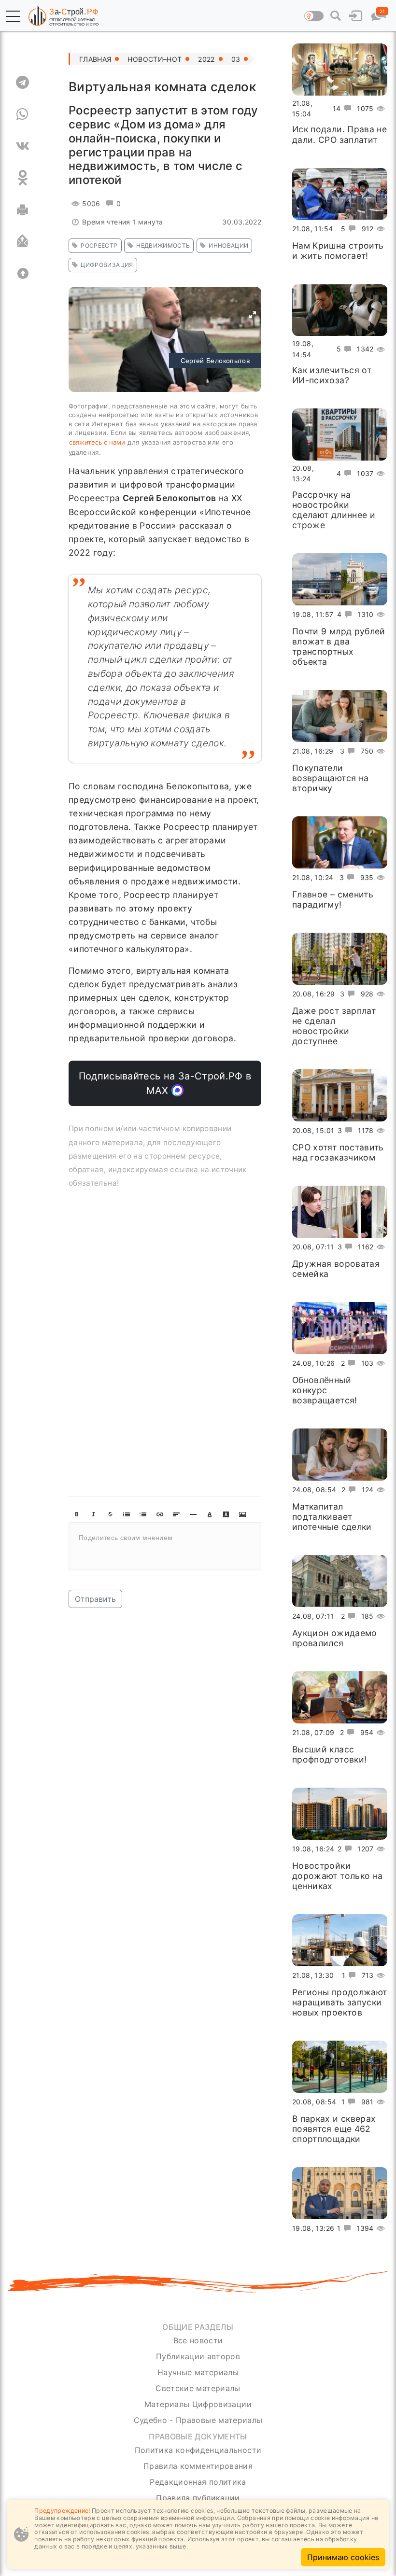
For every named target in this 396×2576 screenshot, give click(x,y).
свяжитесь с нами (97, 442)
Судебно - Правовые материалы (198, 2420)
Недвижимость (163, 245)
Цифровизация (107, 265)
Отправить (95, 1599)
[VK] (22, 146)
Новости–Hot (155, 59)
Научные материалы (198, 2372)
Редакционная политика (198, 2482)
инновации (228, 245)
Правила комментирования (198, 2466)
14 (337, 108)
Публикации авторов (198, 2356)
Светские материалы (198, 2388)
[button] (13, 16)
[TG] (22, 82)
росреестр (99, 245)
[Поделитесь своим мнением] (165, 1546)
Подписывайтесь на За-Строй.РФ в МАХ (165, 1083)
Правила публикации (198, 2498)
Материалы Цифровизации (198, 2404)
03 (236, 59)
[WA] (22, 114)
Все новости (198, 2340)
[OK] (22, 178)
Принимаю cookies (343, 2557)
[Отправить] (22, 241)
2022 (206, 59)
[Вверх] (22, 273)
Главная (95, 59)
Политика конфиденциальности (198, 2450)
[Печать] (22, 210)
